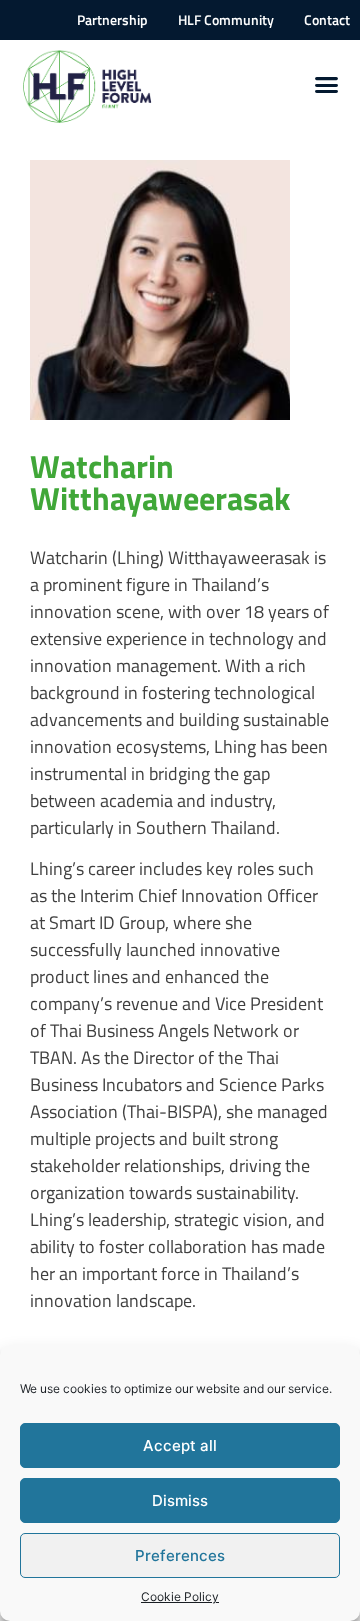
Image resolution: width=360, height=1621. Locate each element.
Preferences (180, 1555)
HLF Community (226, 20)
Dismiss (180, 1500)
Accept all (180, 1445)
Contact (327, 20)
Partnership (112, 20)
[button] (327, 85)
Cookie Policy (180, 1596)
